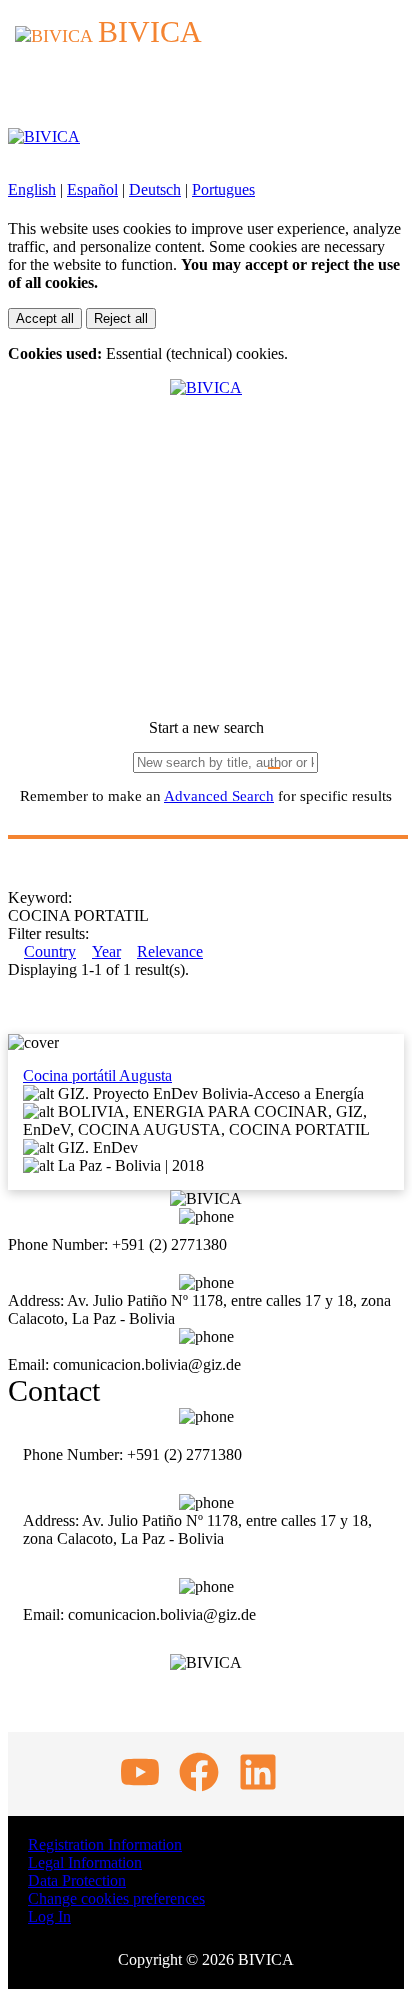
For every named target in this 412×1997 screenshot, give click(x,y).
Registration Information (105, 1844)
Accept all (45, 318)
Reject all (121, 318)
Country (50, 951)
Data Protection (77, 1880)
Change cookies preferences (116, 1898)
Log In (49, 1916)
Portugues (223, 189)
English (32, 189)
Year (106, 951)
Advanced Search (219, 796)
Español (92, 189)
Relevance (170, 951)
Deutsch (155, 189)
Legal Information (85, 1862)
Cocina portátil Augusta (97, 1075)
